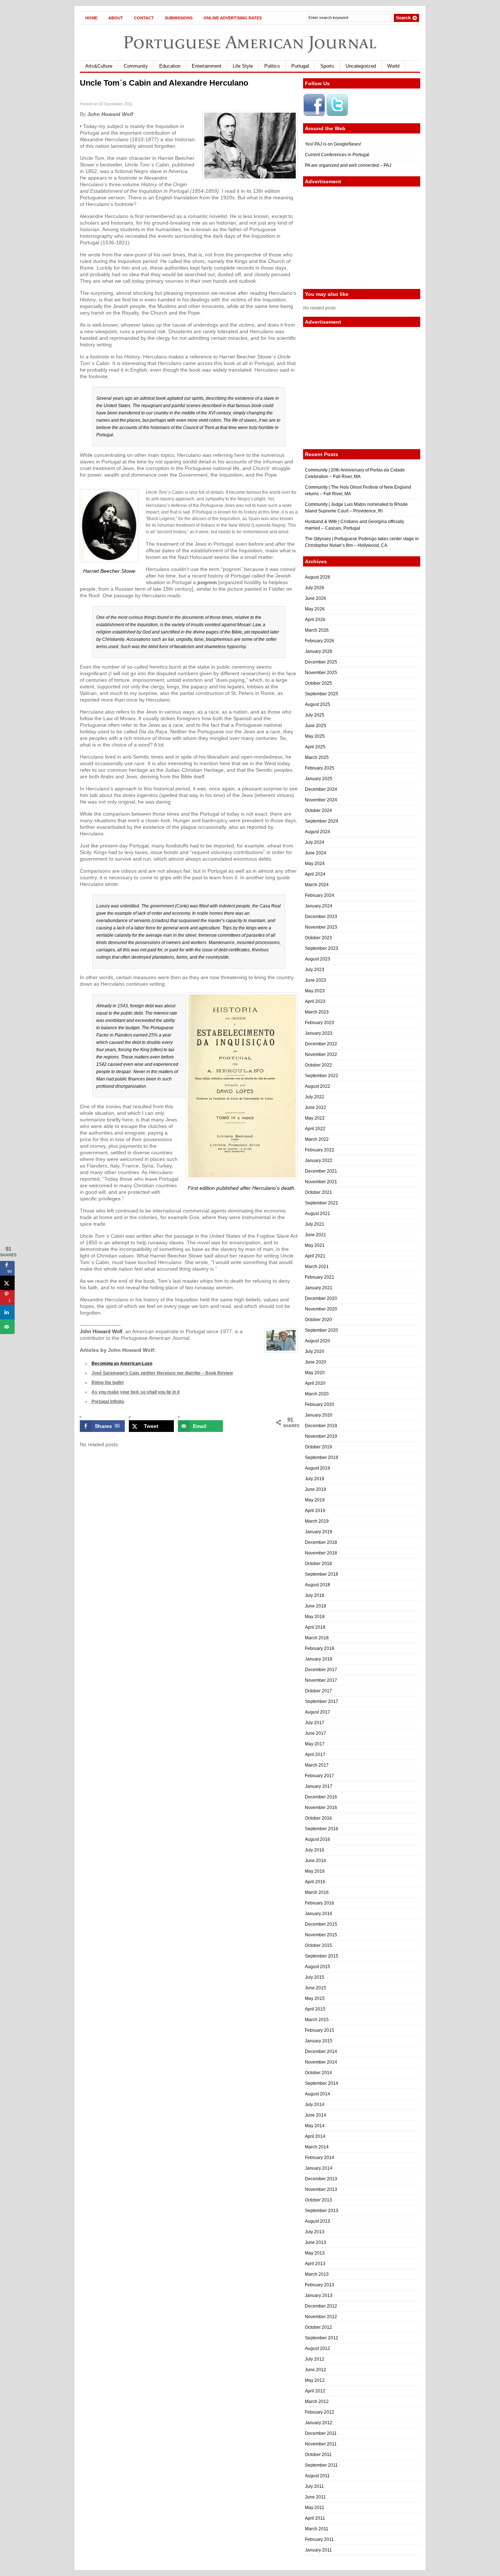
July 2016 (315, 1850)
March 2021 (317, 1267)
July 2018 (315, 1595)
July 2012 (315, 2359)
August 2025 (318, 704)
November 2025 (321, 673)
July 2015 (315, 1977)
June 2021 (316, 1235)
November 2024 (321, 800)
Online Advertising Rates (233, 18)
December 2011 (321, 2433)
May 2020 (315, 1373)
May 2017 (315, 1744)
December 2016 (321, 1797)
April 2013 (315, 2264)
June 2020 (316, 1362)
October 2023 (318, 938)
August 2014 (318, 2094)
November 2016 (321, 1808)
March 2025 (317, 757)
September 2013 (322, 2211)
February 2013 (320, 2285)
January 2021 (319, 1288)
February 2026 (320, 641)
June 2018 (316, 1606)
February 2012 (320, 2412)
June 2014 (316, 2115)
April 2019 (315, 1511)
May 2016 (315, 1871)
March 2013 (317, 2274)
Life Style (243, 66)
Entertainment (207, 66)
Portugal (300, 66)
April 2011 (315, 2518)
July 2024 (315, 842)
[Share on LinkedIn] (7, 1312)
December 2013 (321, 2179)
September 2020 (322, 1330)
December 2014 (321, 2052)
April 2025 (315, 747)
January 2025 (319, 779)
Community (136, 66)
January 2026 (319, 651)
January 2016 (319, 1914)
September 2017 (322, 1701)
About (116, 18)
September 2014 (322, 2083)
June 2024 (316, 853)
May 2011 (315, 2508)
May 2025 (315, 736)
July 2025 (315, 715)
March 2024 (317, 885)
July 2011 (314, 2486)
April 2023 (315, 1001)
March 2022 (317, 1139)
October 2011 (318, 2455)
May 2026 (315, 609)
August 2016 (318, 1839)
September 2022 (322, 1076)
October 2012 (318, 2327)
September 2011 (321, 2465)
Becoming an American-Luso (122, 1364)
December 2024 (321, 789)
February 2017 (320, 1776)
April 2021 (315, 1256)
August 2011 (317, 2476)
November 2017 (321, 1680)
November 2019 (321, 1436)
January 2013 (319, 2295)
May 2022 (315, 1118)
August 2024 (318, 832)
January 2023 (319, 1033)
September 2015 (322, 1956)
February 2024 (320, 895)
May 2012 (315, 2380)
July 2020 (315, 1351)
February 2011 (319, 2539)
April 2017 (315, 1755)
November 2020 (321, 1309)
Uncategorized (361, 66)
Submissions (179, 18)
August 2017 (318, 1712)
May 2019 (315, 1500)
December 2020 (321, 1298)
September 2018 (322, 1574)
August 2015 (318, 1967)
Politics (272, 66)
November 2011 (321, 2444)
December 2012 (321, 2306)
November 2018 (321, 1553)
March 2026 (317, 630)
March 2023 (317, 1012)
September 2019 (322, 1458)
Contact (144, 18)
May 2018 (315, 1617)
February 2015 (320, 2030)
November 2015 (321, 1935)
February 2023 (320, 1023)
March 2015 (317, 2020)
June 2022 (316, 1108)
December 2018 (321, 1542)
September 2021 (322, 1203)
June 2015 (316, 1988)
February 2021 (320, 1277)
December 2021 (321, 1171)
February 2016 (320, 1903)
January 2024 (319, 906)
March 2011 (317, 2529)
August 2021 (318, 1214)
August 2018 (318, 1585)
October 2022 (318, 1065)
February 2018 (320, 1648)
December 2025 (321, 662)
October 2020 (318, 1320)
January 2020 (319, 1415)
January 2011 (318, 2550)
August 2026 (318, 577)
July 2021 (315, 1224)
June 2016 (316, 1861)
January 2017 (319, 1786)
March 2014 (317, 2147)
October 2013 (318, 2200)
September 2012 (322, 2338)
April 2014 (315, 2136)
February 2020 (320, 1404)
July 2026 (315, 588)
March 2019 (317, 1521)
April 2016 (315, 1882)
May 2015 (315, 1998)
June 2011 (315, 2497)
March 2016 (317, 1892)
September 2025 (322, 694)
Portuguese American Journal (250, 42)
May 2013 (315, 2253)
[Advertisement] (362, 238)
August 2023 (318, 959)
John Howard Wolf (101, 1331)
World (393, 66)
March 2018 (317, 1638)
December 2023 (321, 917)
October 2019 (318, 1447)
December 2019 (321, 1426)
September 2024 (322, 821)
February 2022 (320, 1150)
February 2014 (320, 2158)
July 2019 (315, 1479)
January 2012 (319, 2423)
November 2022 (321, 1054)
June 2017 (316, 1733)
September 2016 (322, 1829)
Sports (327, 66)
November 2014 (321, 2062)
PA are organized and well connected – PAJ (348, 165)
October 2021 (318, 1192)
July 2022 (315, 1097)
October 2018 (318, 1564)
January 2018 (319, 1659)
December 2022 (321, 1044)
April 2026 (315, 620)
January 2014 (319, 2168)
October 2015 (318, 1945)
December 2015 (321, 1924)
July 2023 (315, 970)
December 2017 (321, 1670)
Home (91, 18)
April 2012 (315, 2391)
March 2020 (317, 1394)
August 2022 (318, 1086)
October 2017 (318, 1691)
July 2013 (315, 2232)
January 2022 (319, 1161)
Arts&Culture (99, 66)
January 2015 (319, 2041)
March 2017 (317, 1765)
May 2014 (315, 2126)
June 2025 (316, 726)
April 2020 (315, 1383)
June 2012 (316, 2370)
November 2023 (321, 927)
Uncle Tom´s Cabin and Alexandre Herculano (164, 83)
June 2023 (316, 980)
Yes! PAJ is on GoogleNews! (333, 144)
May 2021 (315, 1245)
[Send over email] (7, 1327)
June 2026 (316, 598)
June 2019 (316, 1489)
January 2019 (319, 1532)
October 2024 (318, 811)
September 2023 (322, 948)
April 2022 (315, 1129)
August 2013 (318, 2221)
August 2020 (318, 1341)
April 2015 (315, 2009)
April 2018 (315, 1627)
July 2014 (315, 2105)
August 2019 (318, 1468)
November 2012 (321, 2317)
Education (170, 66)
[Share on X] (7, 1283)
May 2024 (315, 864)
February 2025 (320, 768)
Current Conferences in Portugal (337, 155)
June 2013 (316, 2242)
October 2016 (318, 1818)
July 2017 (315, 1723)
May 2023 (315, 991)
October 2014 (318, 2073)
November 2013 (321, 2189)
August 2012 (318, 2349)
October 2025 (318, 683)
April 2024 (315, 874)
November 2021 (321, 1182)
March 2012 (317, 2402)
